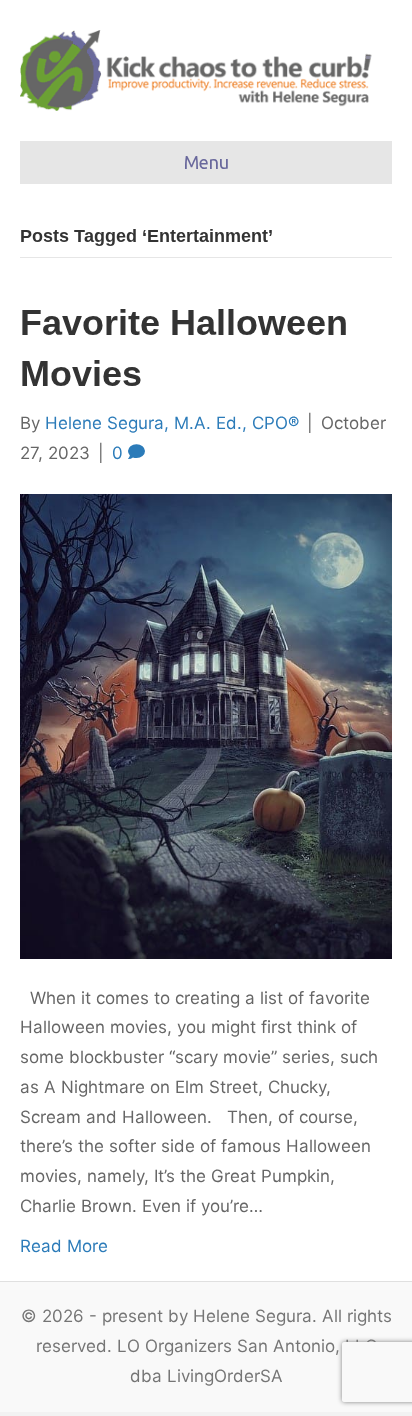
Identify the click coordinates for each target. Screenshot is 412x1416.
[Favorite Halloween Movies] (206, 725)
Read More (64, 1246)
